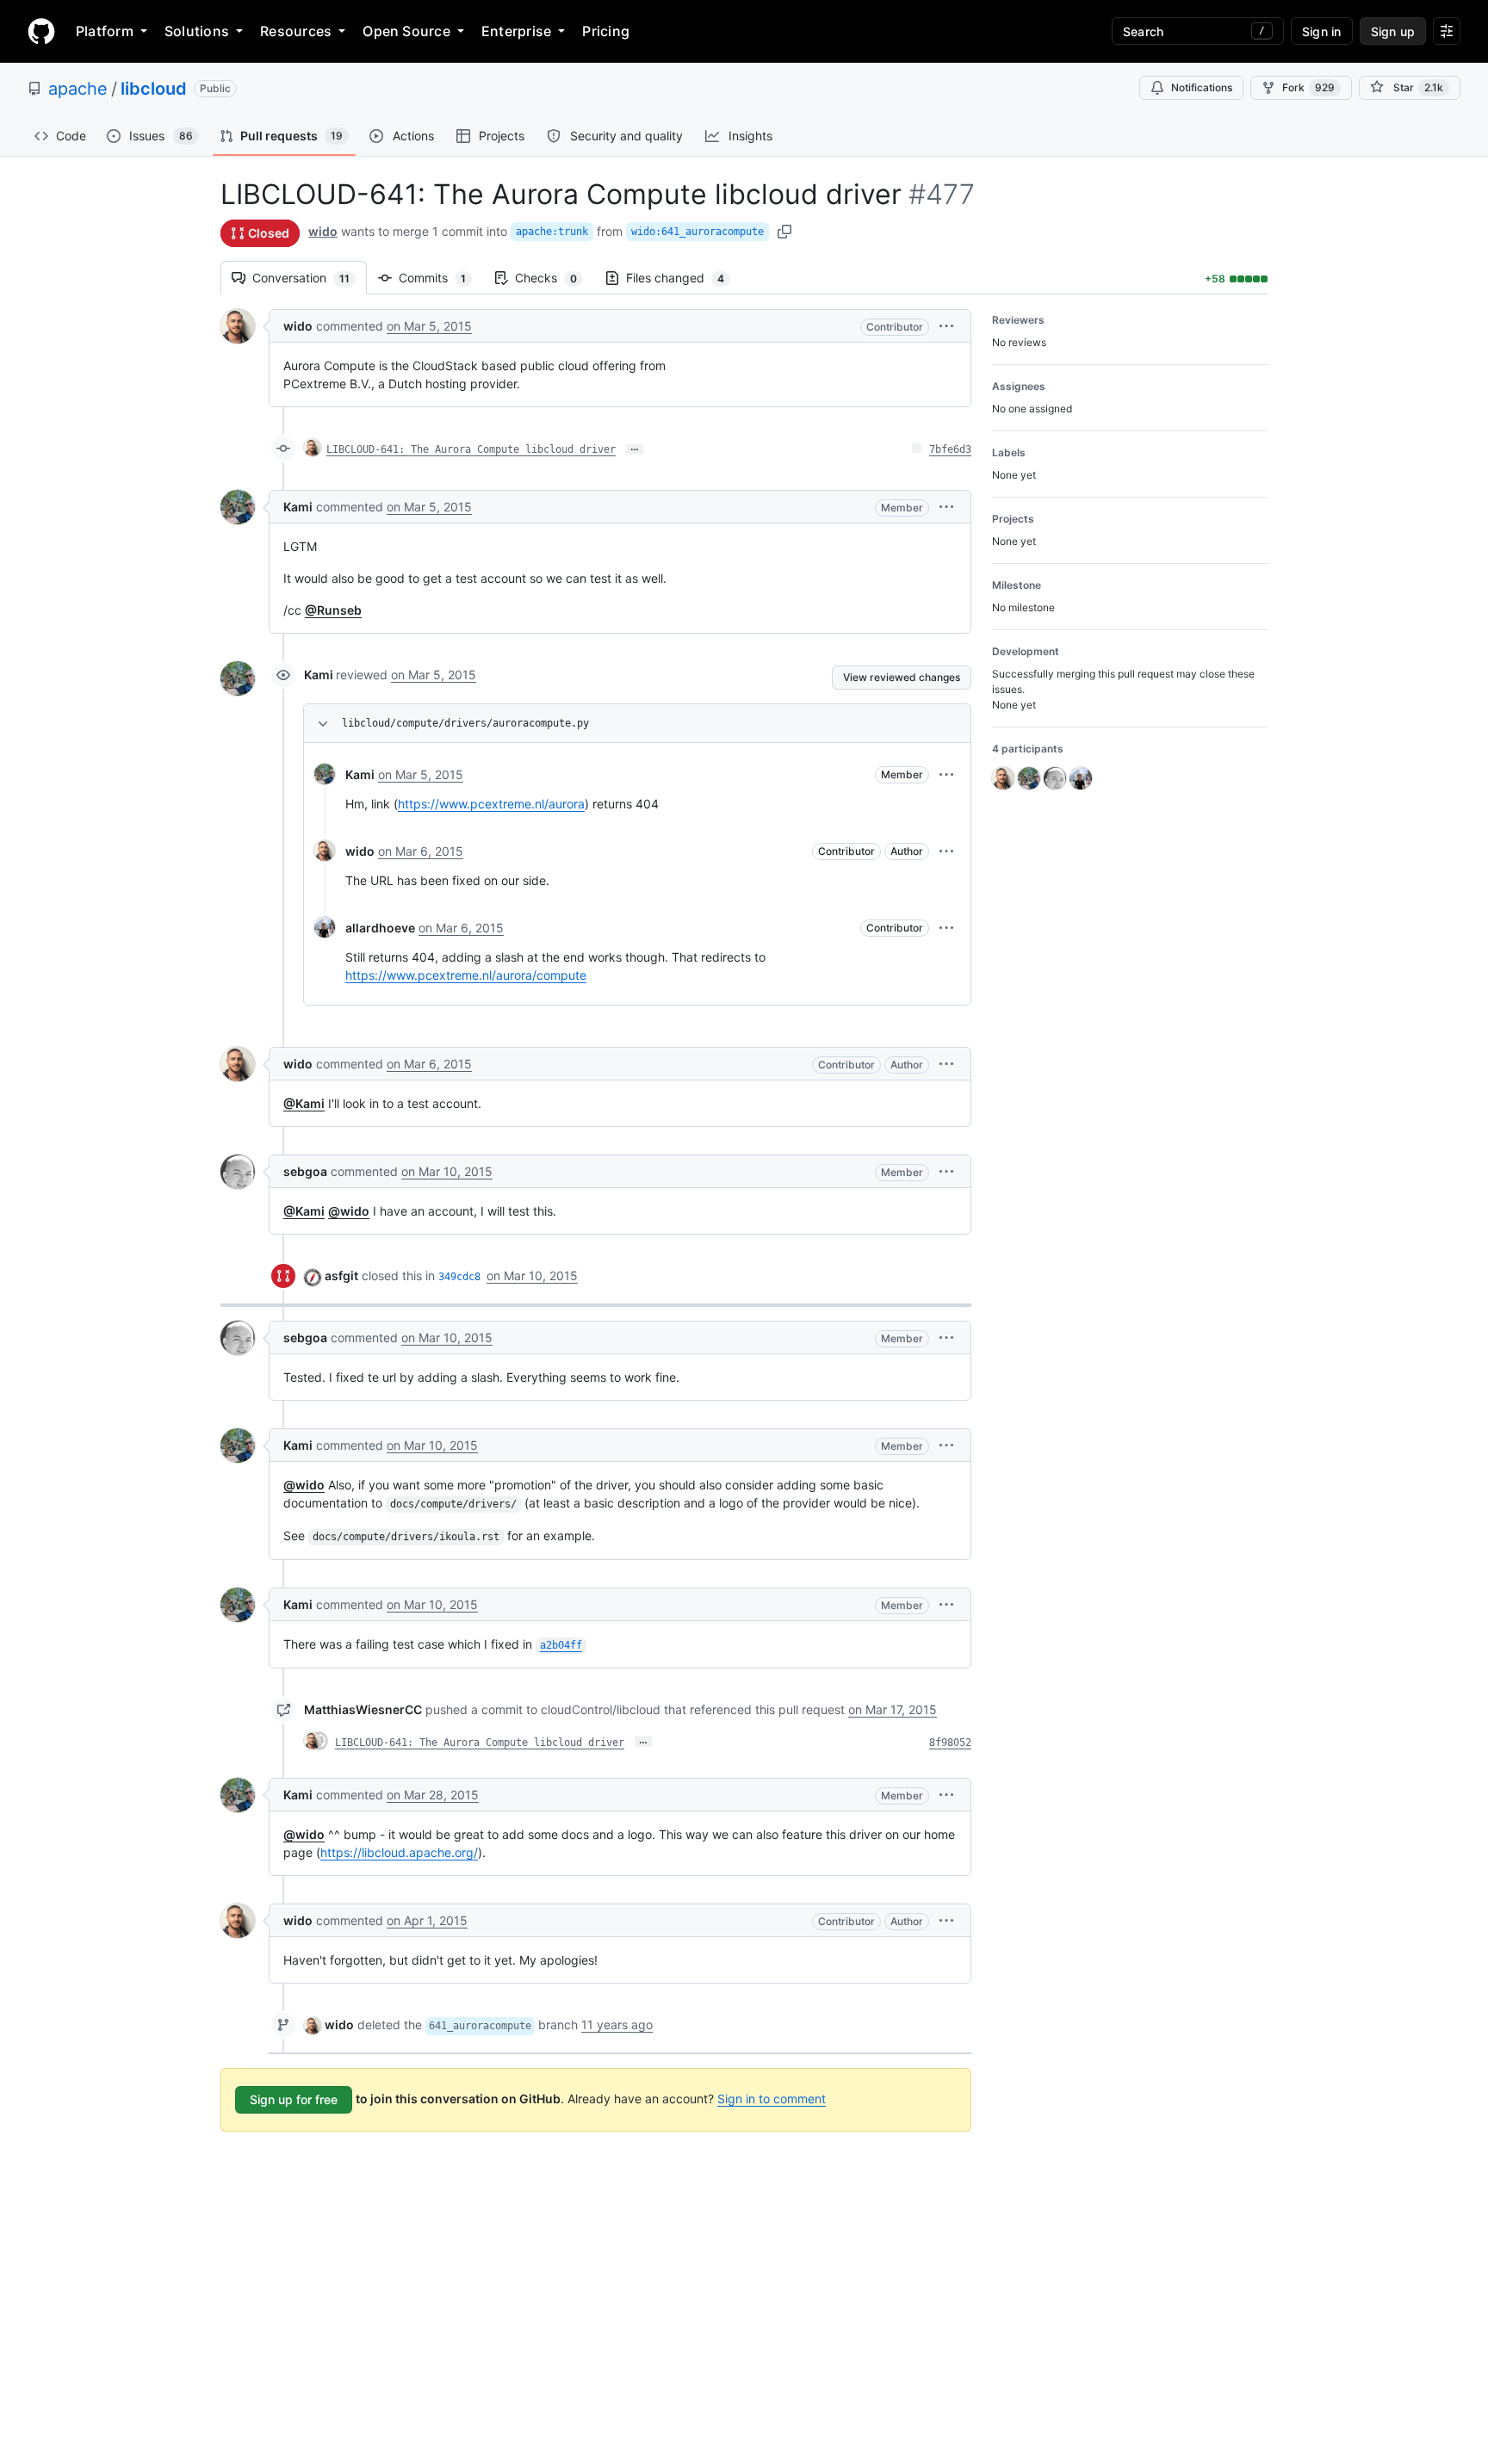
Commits (441, 278)
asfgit (341, 1275)
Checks (555, 278)
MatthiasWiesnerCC (363, 1709)
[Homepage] (41, 31)
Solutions (197, 31)
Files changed (684, 278)
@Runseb (333, 610)
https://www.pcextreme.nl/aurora (491, 804)
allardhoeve (380, 928)
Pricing (606, 31)
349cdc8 (459, 1277)
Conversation (310, 278)
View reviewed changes (902, 677)
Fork (1308, 87)
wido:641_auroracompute (697, 232)
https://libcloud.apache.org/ (399, 1852)
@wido (349, 1211)
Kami (298, 507)
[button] (946, 326)
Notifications (1202, 87)
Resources (296, 31)
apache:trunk (552, 232)
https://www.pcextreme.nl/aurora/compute (466, 975)
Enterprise (516, 31)
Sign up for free (294, 2099)
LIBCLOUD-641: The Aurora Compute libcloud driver (471, 449)
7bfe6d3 (950, 449)
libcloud (154, 89)
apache (78, 89)
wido (323, 231)
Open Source (406, 31)
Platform (105, 31)
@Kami (304, 1103)
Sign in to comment (772, 2099)
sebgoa (305, 1171)
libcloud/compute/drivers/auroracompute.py (465, 723)
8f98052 (950, 1743)
